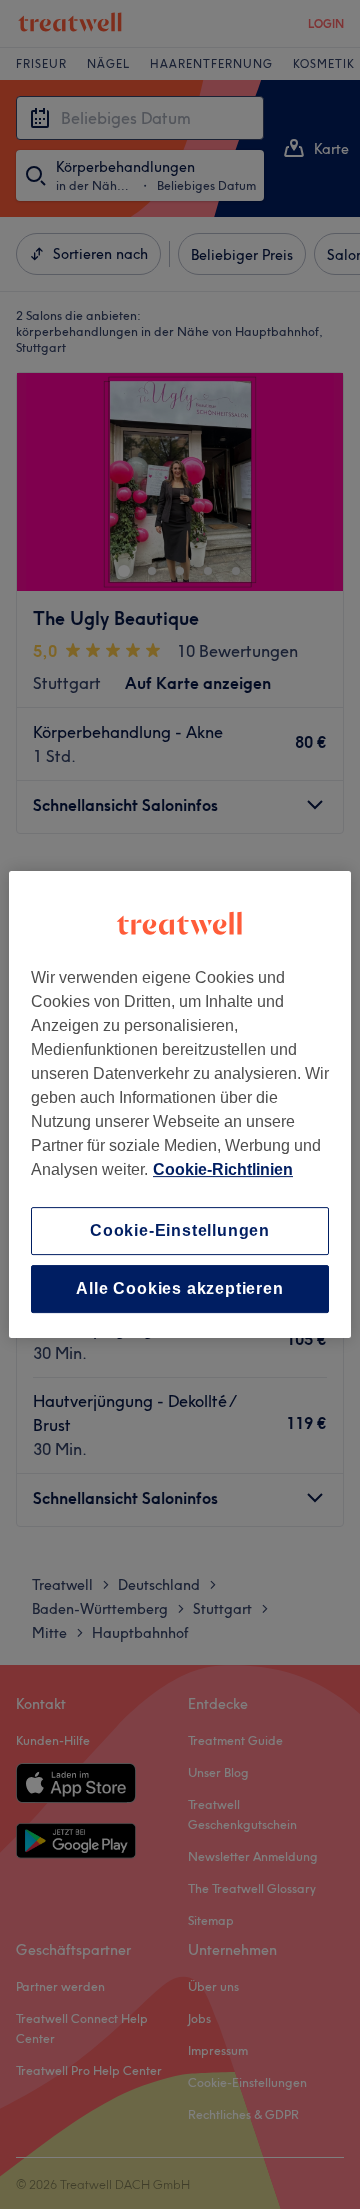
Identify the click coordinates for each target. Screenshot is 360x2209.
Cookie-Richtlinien (223, 1169)
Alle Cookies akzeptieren (179, 1288)
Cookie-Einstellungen (180, 1230)
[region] (180, 1105)
